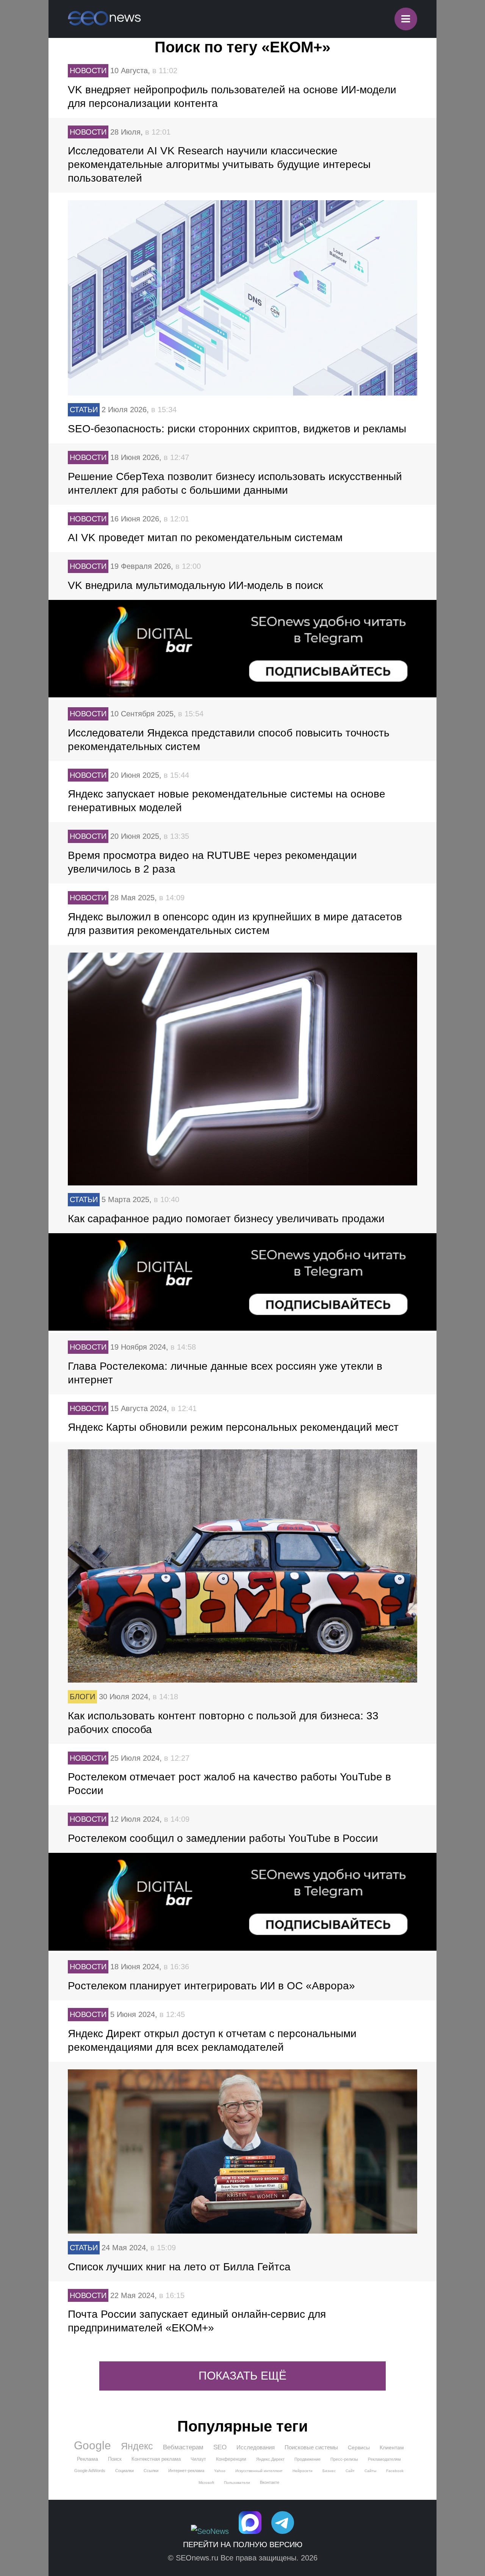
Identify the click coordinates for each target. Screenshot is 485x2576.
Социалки (124, 2471)
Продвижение (307, 2459)
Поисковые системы (311, 2447)
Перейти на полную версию (243, 2545)
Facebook (395, 2471)
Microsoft (206, 2483)
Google (92, 2446)
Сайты (370, 2471)
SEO (220, 2447)
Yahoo (220, 2471)
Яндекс (137, 2446)
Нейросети (303, 2471)
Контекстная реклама (156, 2459)
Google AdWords (90, 2471)
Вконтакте (270, 2482)
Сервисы (359, 2447)
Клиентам (392, 2447)
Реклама (88, 2459)
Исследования (256, 2447)
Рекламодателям (384, 2459)
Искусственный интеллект (259, 2471)
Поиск (115, 2459)
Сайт (350, 2471)
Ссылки (151, 2471)
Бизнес (329, 2471)
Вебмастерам (183, 2447)
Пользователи (237, 2483)
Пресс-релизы (344, 2459)
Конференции (231, 2459)
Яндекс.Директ (270, 2459)
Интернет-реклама (186, 2471)
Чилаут (198, 2459)
